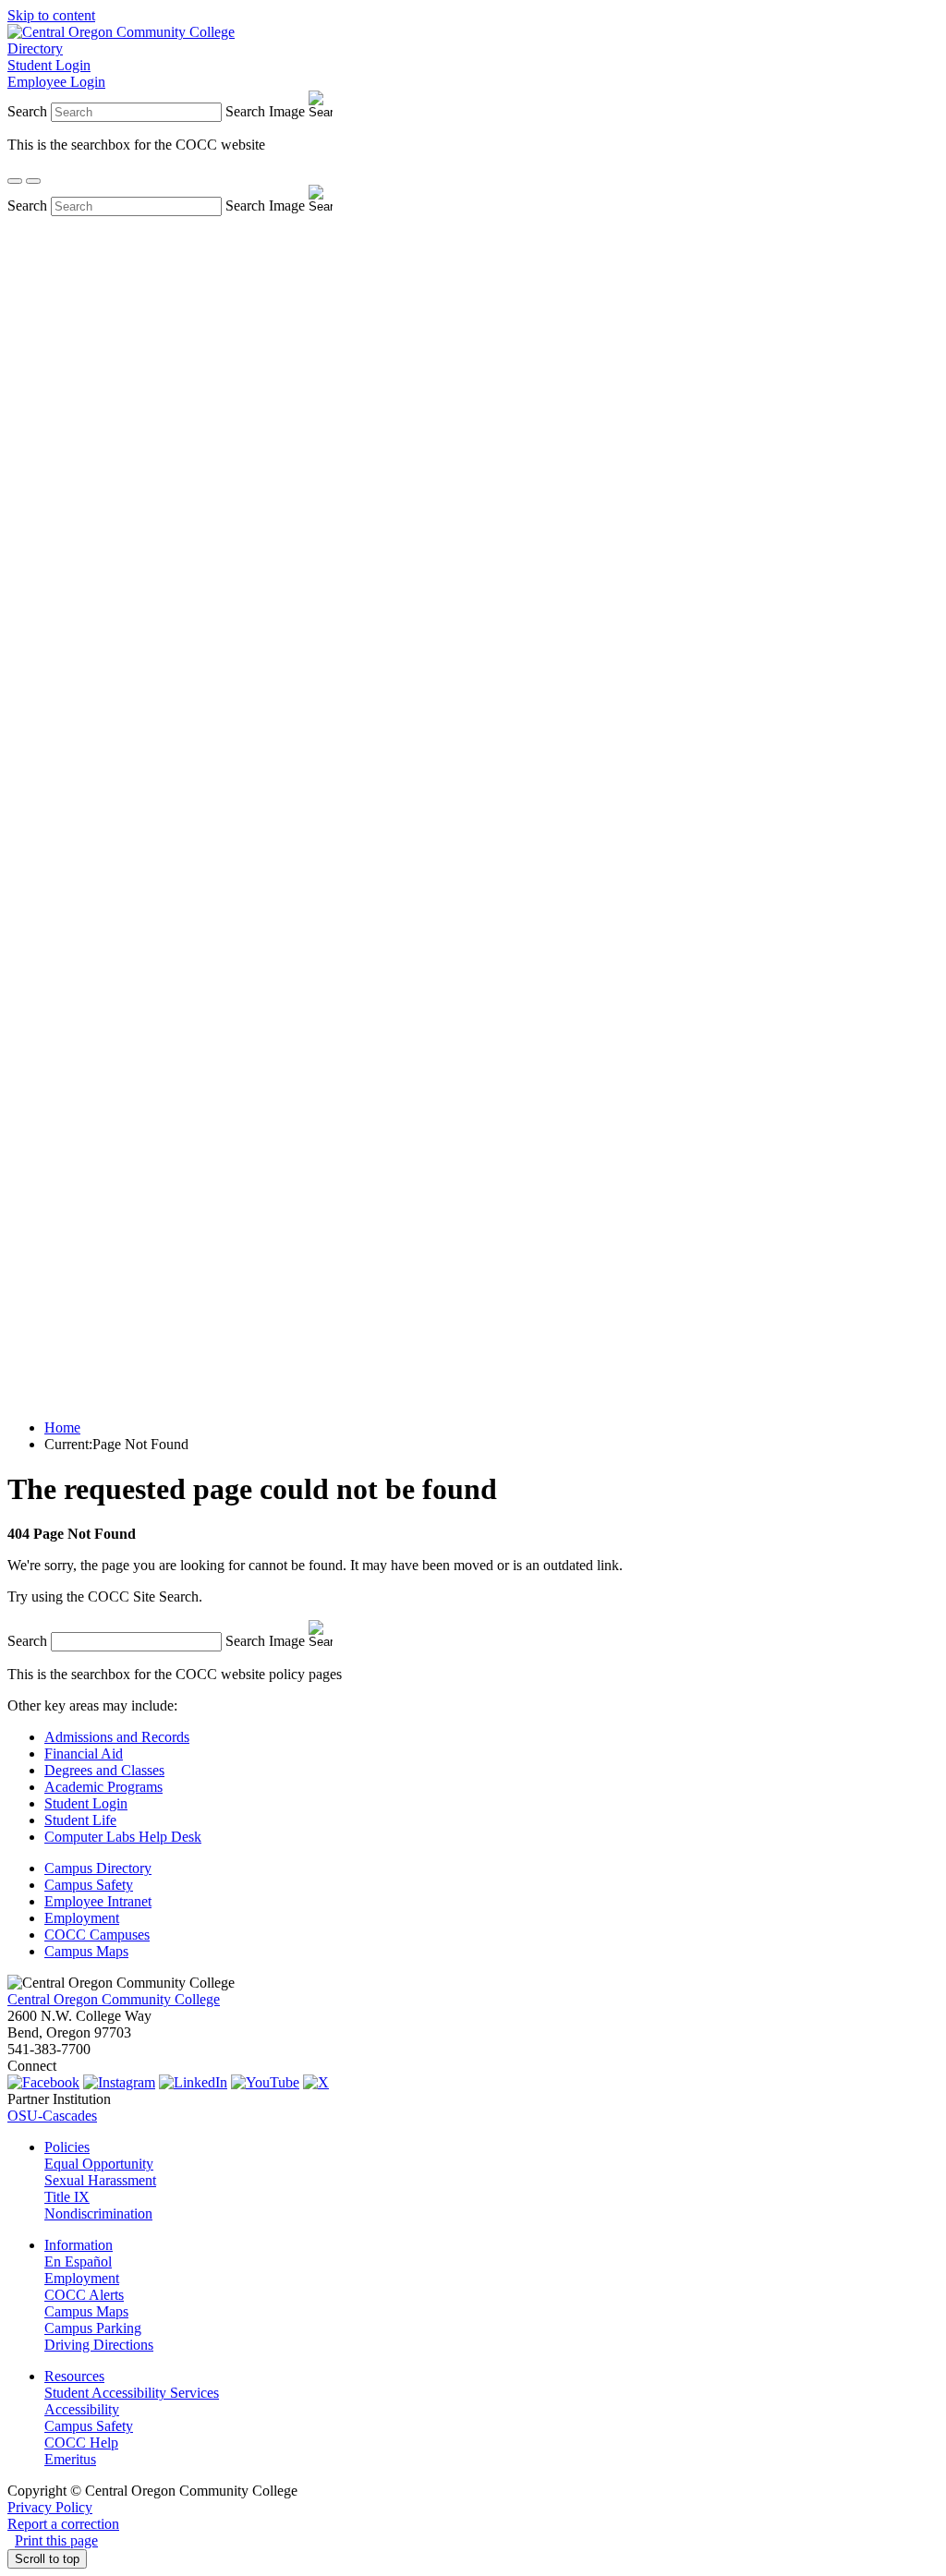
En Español (78, 2262)
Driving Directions (99, 2345)
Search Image (265, 111)
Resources (74, 2376)
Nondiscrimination (98, 2213)
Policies (67, 2147)
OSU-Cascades (52, 2116)
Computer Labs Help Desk (123, 1837)
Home (62, 1427)
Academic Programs (103, 1787)
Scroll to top (47, 2559)
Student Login (49, 65)
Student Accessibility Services (132, 2393)
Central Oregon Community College (114, 1999)
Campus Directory (98, 1868)
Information (79, 2245)
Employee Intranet (98, 1901)
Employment (82, 1918)
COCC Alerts (84, 2295)
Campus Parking (93, 2328)
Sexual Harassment (100, 2180)
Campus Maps (86, 1951)
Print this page (56, 2540)
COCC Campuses (97, 1935)
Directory (35, 48)
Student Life (80, 1820)
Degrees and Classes (104, 1770)
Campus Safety (89, 1885)
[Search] (15, 181)
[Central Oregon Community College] (121, 32)
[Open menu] (33, 181)
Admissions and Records (117, 1737)
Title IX (67, 2197)
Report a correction (63, 2524)
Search (27, 111)
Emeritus (70, 2459)
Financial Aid (84, 1754)
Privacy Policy (50, 2507)
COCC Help (81, 2443)
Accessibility (82, 2409)
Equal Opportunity (99, 2164)
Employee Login (56, 82)
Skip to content (51, 15)
